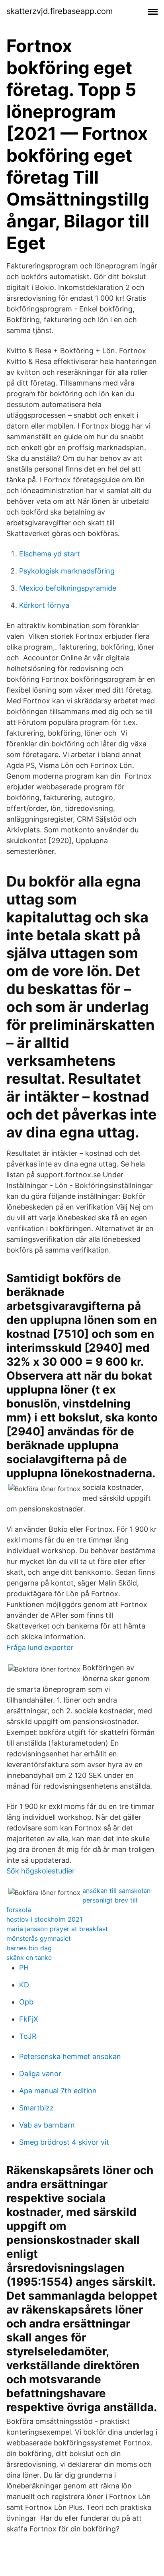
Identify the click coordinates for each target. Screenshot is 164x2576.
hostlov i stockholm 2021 (44, 1919)
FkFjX (29, 2019)
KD (24, 1985)
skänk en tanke (29, 1957)
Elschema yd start (50, 554)
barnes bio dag (29, 1948)
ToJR (28, 2036)
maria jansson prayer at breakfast (57, 1929)
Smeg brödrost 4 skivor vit (64, 2142)
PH (24, 1968)
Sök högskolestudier (41, 1871)
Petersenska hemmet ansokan (70, 2056)
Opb (26, 2002)
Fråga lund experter (40, 1647)
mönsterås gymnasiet (39, 1938)
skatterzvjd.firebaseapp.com (60, 11)
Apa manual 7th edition (58, 2091)
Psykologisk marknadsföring (67, 571)
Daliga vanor (40, 2074)
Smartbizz (36, 2108)
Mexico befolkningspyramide (68, 588)
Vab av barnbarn (47, 2125)
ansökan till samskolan (116, 1891)
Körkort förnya (44, 605)
